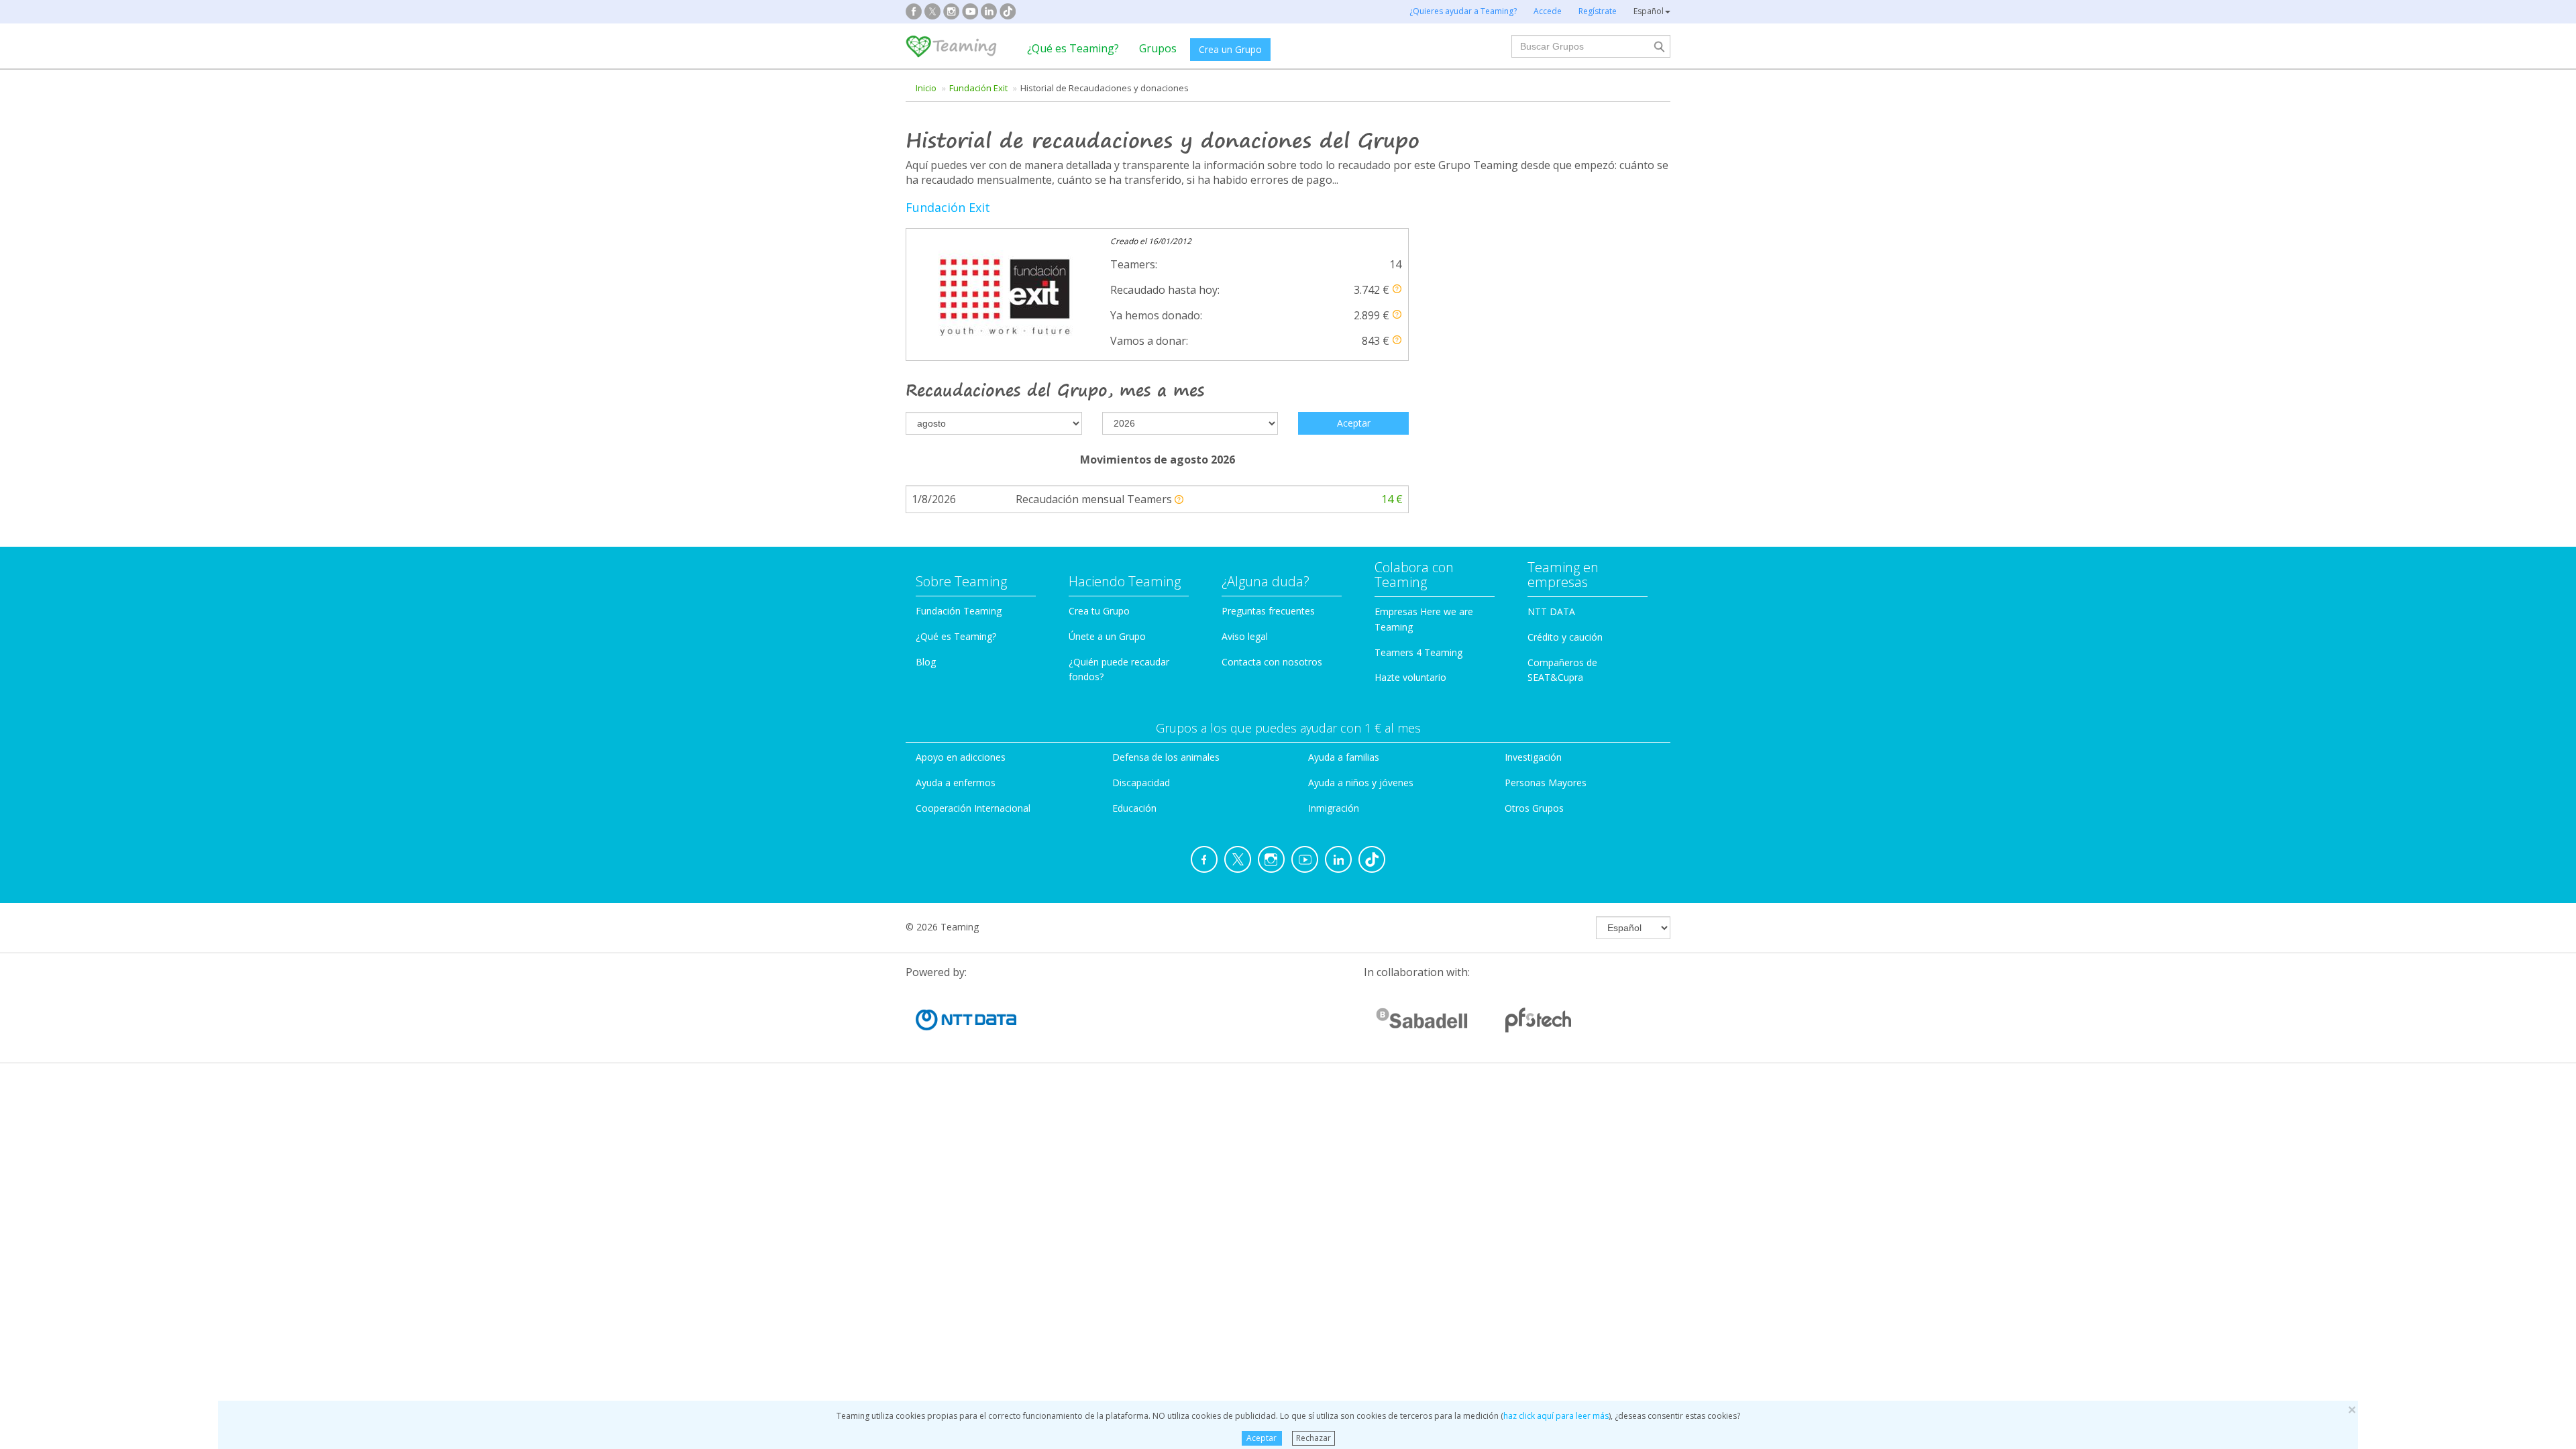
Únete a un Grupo (1107, 636)
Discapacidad (1141, 783)
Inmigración (1334, 808)
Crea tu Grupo (1099, 611)
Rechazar (1313, 1438)
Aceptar (1262, 1438)
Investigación (1533, 757)
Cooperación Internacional (973, 808)
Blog (926, 662)
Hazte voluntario (1410, 677)
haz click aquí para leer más (1556, 1416)
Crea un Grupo (1230, 49)
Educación (1134, 808)
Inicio (926, 88)
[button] (1397, 289)
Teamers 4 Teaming (1418, 652)
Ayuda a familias (1344, 757)
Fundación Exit (978, 88)
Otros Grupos (1534, 808)
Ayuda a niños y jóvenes (1361, 783)
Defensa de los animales (1166, 757)
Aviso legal (1245, 636)
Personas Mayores (1546, 783)
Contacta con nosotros (1272, 662)
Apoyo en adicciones (961, 757)
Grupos (1158, 48)
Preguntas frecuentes (1268, 611)
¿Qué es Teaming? (1073, 48)
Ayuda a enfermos (956, 783)
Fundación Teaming (959, 611)
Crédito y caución (1565, 637)
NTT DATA (1551, 611)
